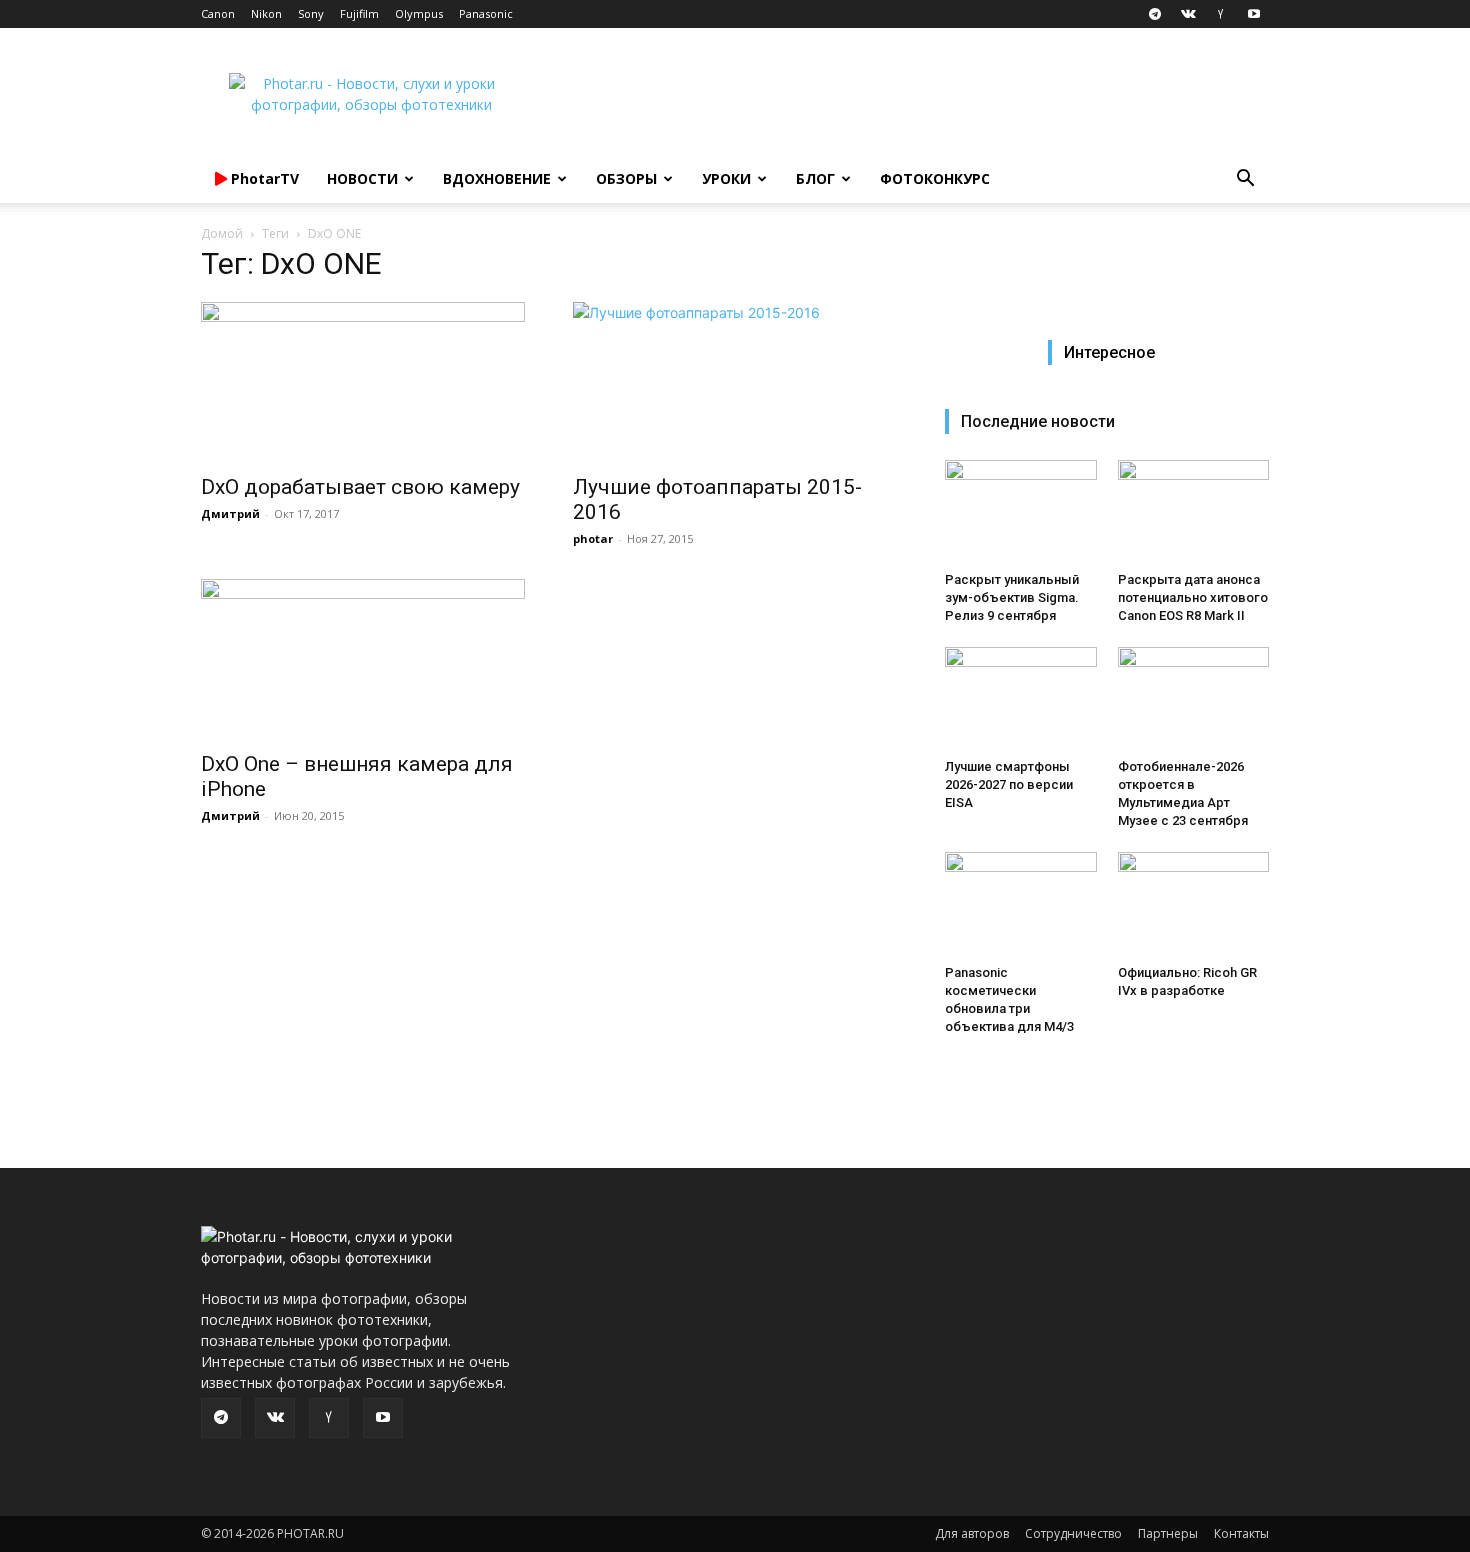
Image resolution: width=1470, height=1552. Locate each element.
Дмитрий (230, 513)
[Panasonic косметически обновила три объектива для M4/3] (1021, 904)
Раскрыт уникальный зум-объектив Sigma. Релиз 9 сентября (1012, 597)
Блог (815, 178)
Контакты (1241, 1533)
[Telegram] (1155, 14)
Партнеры (1168, 1533)
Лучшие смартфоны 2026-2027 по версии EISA (1009, 784)
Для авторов (972, 1533)
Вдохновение (497, 178)
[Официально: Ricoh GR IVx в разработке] (1194, 904)
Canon (218, 13)
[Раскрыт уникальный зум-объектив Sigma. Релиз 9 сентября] (1021, 512)
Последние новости (1038, 421)
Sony (311, 13)
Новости (362, 178)
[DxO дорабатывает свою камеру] (363, 382)
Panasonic (486, 13)
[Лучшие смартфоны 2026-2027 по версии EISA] (1021, 699)
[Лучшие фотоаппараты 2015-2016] (735, 382)
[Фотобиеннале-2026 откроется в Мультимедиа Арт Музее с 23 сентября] (1194, 699)
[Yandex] (1221, 14)
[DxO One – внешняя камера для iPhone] (363, 659)
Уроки (726, 178)
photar (593, 538)
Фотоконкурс (935, 178)
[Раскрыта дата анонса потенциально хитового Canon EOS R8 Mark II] (1194, 512)
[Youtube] (1254, 14)
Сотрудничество (1073, 1533)
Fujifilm (359, 13)
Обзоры (626, 178)
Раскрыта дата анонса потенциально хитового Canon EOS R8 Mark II (1193, 597)
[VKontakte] (1188, 14)
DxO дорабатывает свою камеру (360, 487)
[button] (1245, 180)
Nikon (266, 13)
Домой (222, 233)
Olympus (419, 13)
